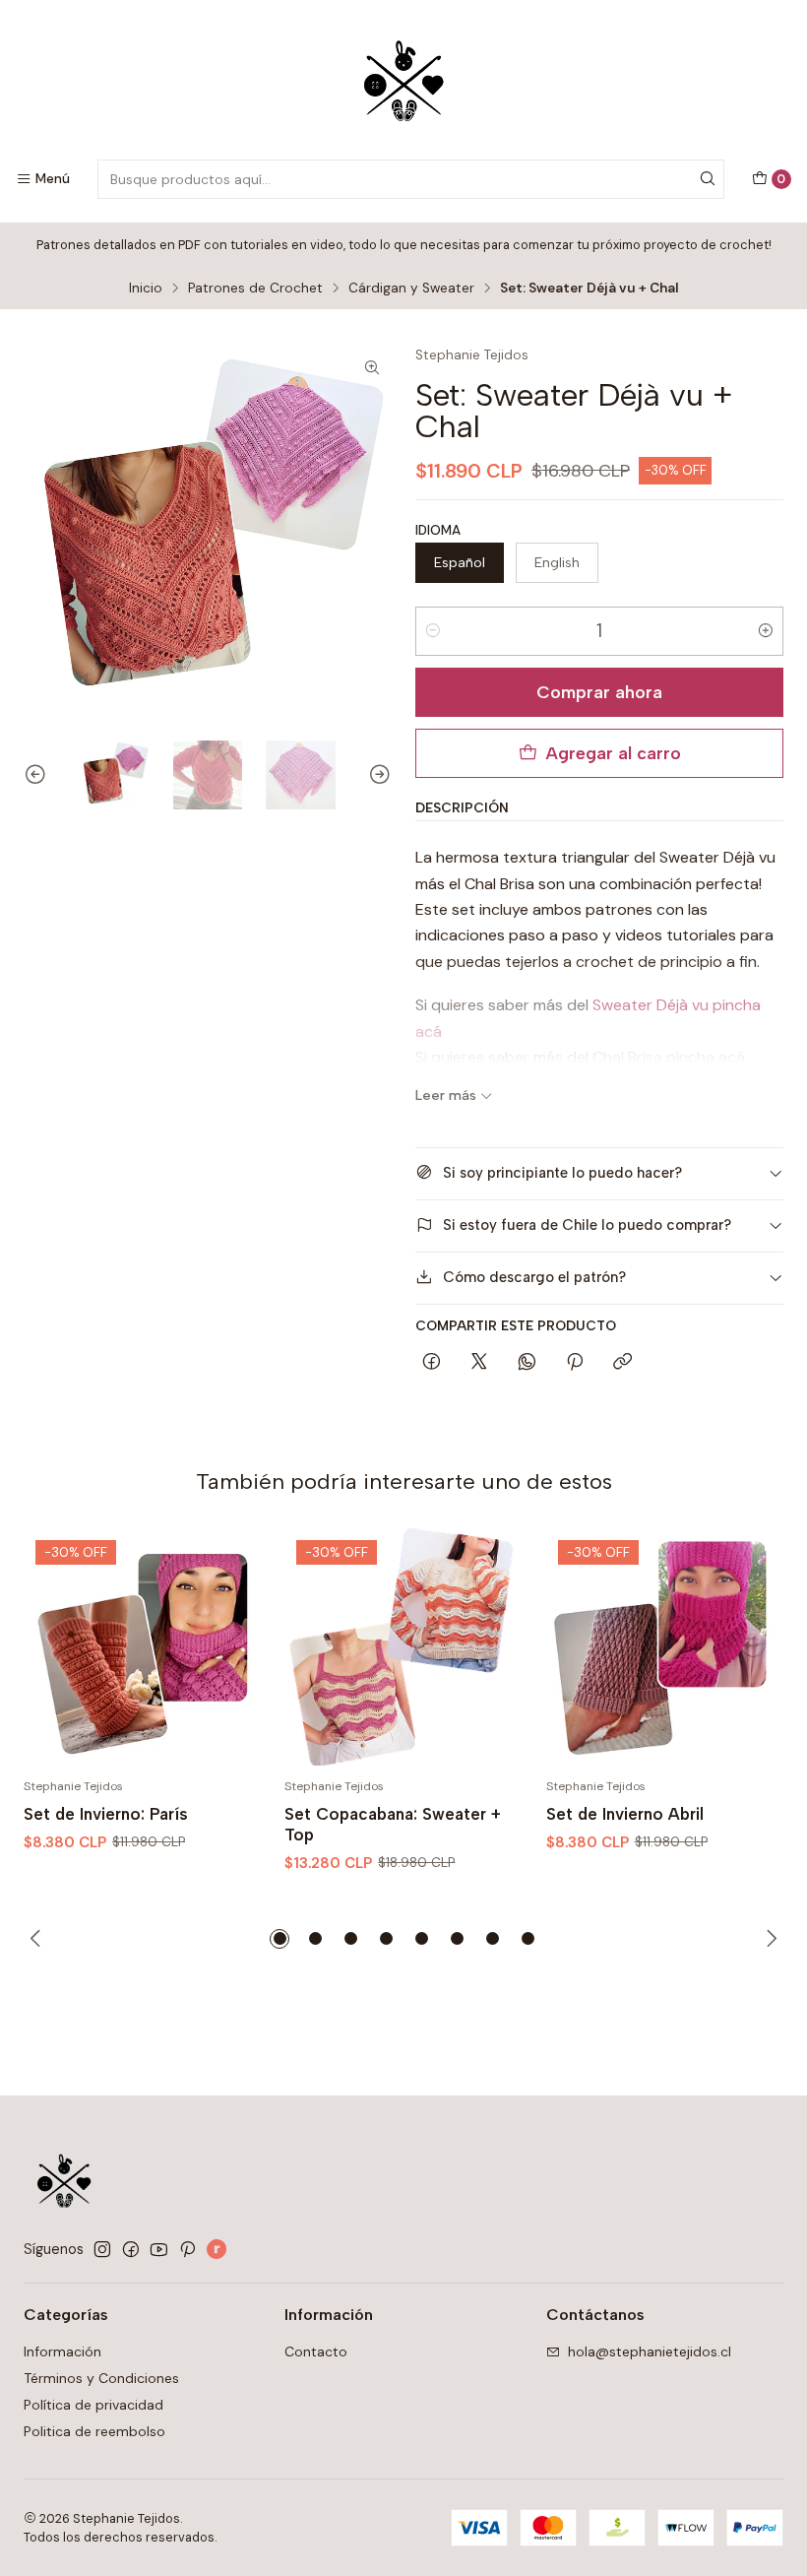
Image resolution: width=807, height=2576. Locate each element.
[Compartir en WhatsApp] (527, 1363)
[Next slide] (377, 775)
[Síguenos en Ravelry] (217, 2249)
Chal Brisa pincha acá (669, 1057)
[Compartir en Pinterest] (575, 1363)
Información (62, 2351)
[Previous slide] (38, 775)
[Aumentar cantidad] (766, 631)
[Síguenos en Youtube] (159, 2249)
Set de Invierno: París (106, 1814)
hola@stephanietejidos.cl (650, 2351)
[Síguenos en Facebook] (131, 2249)
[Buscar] (708, 179)
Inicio (146, 289)
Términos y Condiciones (101, 2378)
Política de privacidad (93, 2405)
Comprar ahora (599, 692)
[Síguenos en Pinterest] (187, 2249)
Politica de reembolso (94, 2431)
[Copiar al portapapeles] (622, 1363)
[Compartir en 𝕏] (479, 1363)
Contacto (316, 2351)
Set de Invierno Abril (625, 1814)
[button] (279, 1939)
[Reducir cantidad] (433, 631)
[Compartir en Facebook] (432, 1363)
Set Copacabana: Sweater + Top (393, 1824)
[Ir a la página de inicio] (404, 83)
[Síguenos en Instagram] (102, 2249)
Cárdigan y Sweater (411, 289)
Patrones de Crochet (255, 289)
